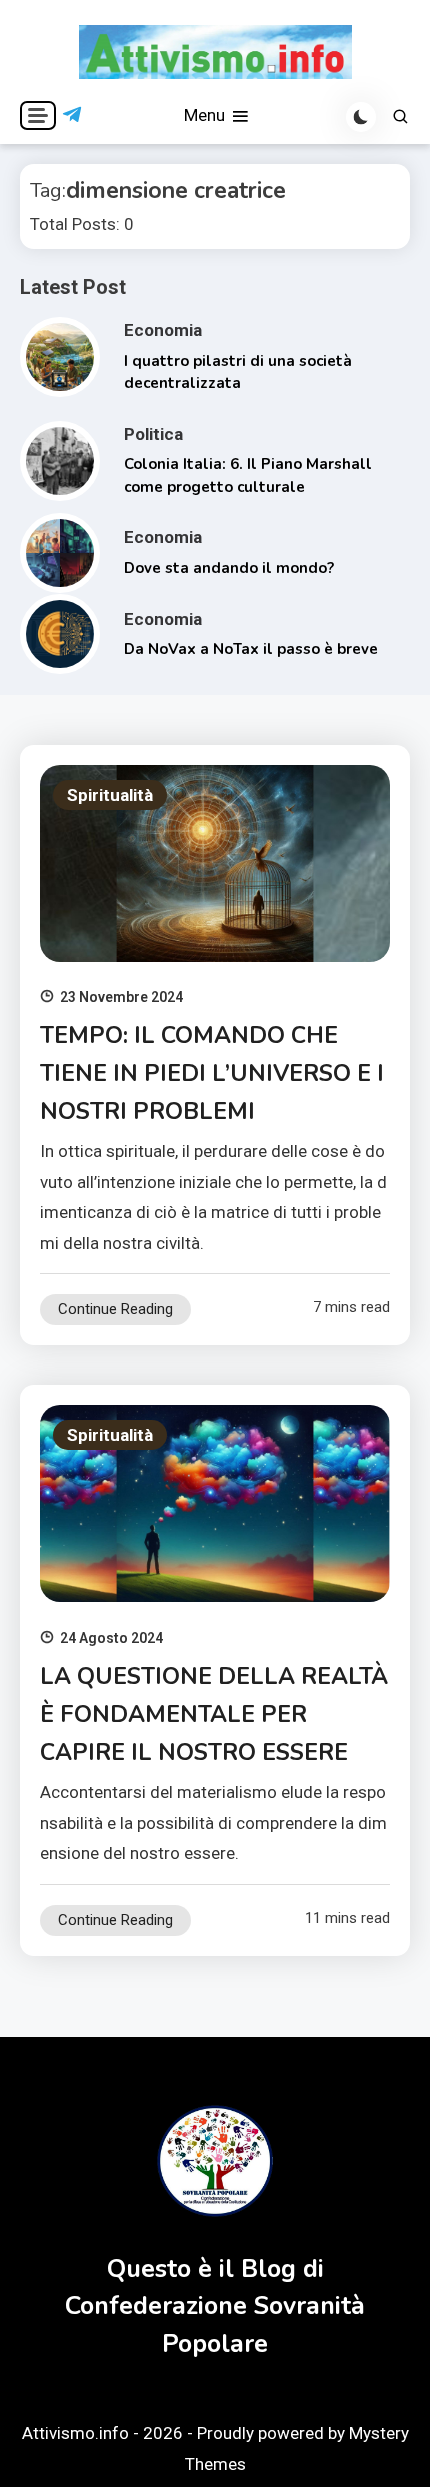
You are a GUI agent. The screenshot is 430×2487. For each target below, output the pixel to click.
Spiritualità (110, 795)
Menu (206, 115)
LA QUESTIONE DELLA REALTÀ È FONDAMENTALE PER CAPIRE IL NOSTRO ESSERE (214, 1714)
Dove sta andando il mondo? (229, 568)
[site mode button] (361, 117)
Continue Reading (115, 1309)
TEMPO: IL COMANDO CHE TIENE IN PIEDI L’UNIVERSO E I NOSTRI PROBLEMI (212, 1073)
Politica (153, 434)
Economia (163, 330)
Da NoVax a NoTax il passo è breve (251, 649)
